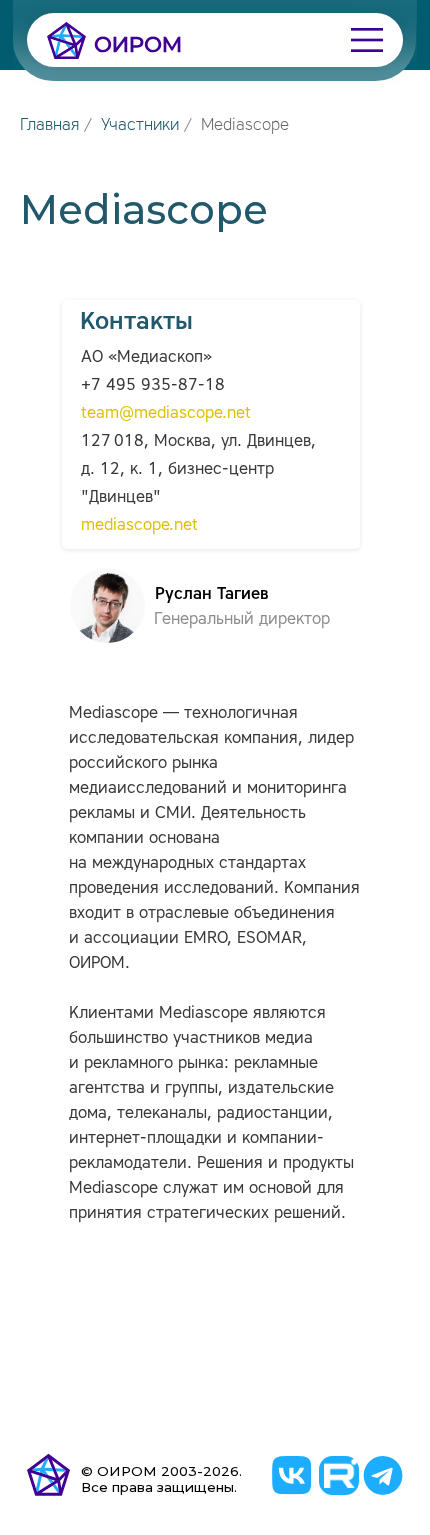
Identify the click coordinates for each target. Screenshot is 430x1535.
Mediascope (245, 124)
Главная (49, 124)
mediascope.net (139, 524)
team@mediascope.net (166, 412)
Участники (140, 124)
